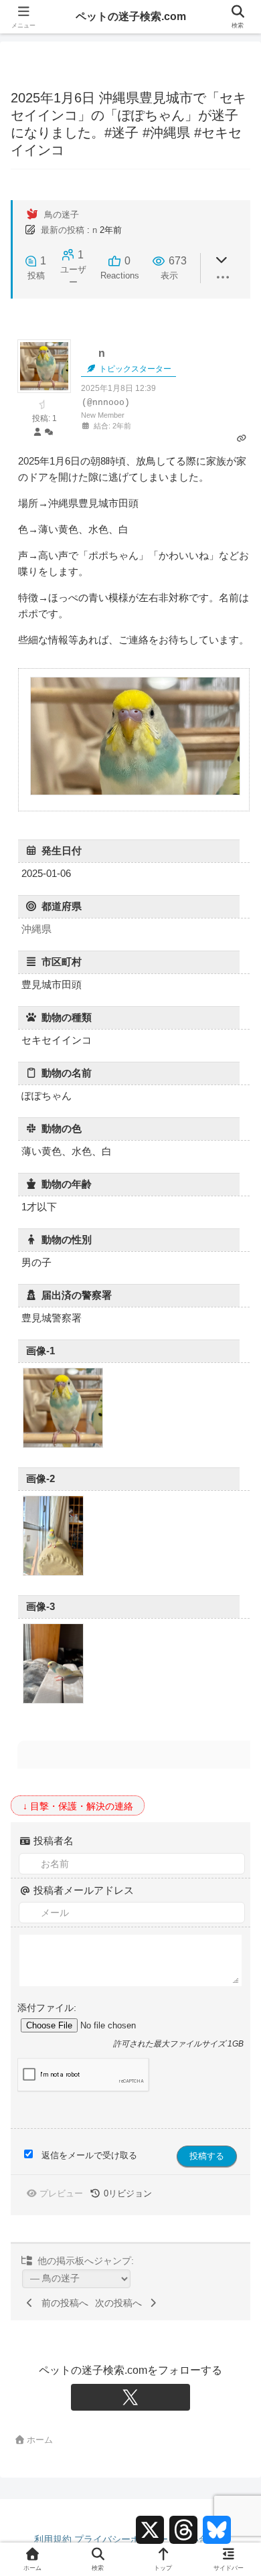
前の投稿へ (62, 2303)
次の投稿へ (121, 2303)
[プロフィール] (37, 433)
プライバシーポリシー (121, 2539)
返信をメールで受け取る (89, 2155)
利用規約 (53, 2539)
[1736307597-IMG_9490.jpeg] (53, 1701)
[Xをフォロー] (130, 2397)
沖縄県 (36, 929)
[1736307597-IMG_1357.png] (63, 1446)
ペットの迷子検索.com (131, 16)
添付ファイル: (47, 2008)
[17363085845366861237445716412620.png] (135, 793)
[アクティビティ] (49, 433)
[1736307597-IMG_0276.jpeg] (53, 1574)
